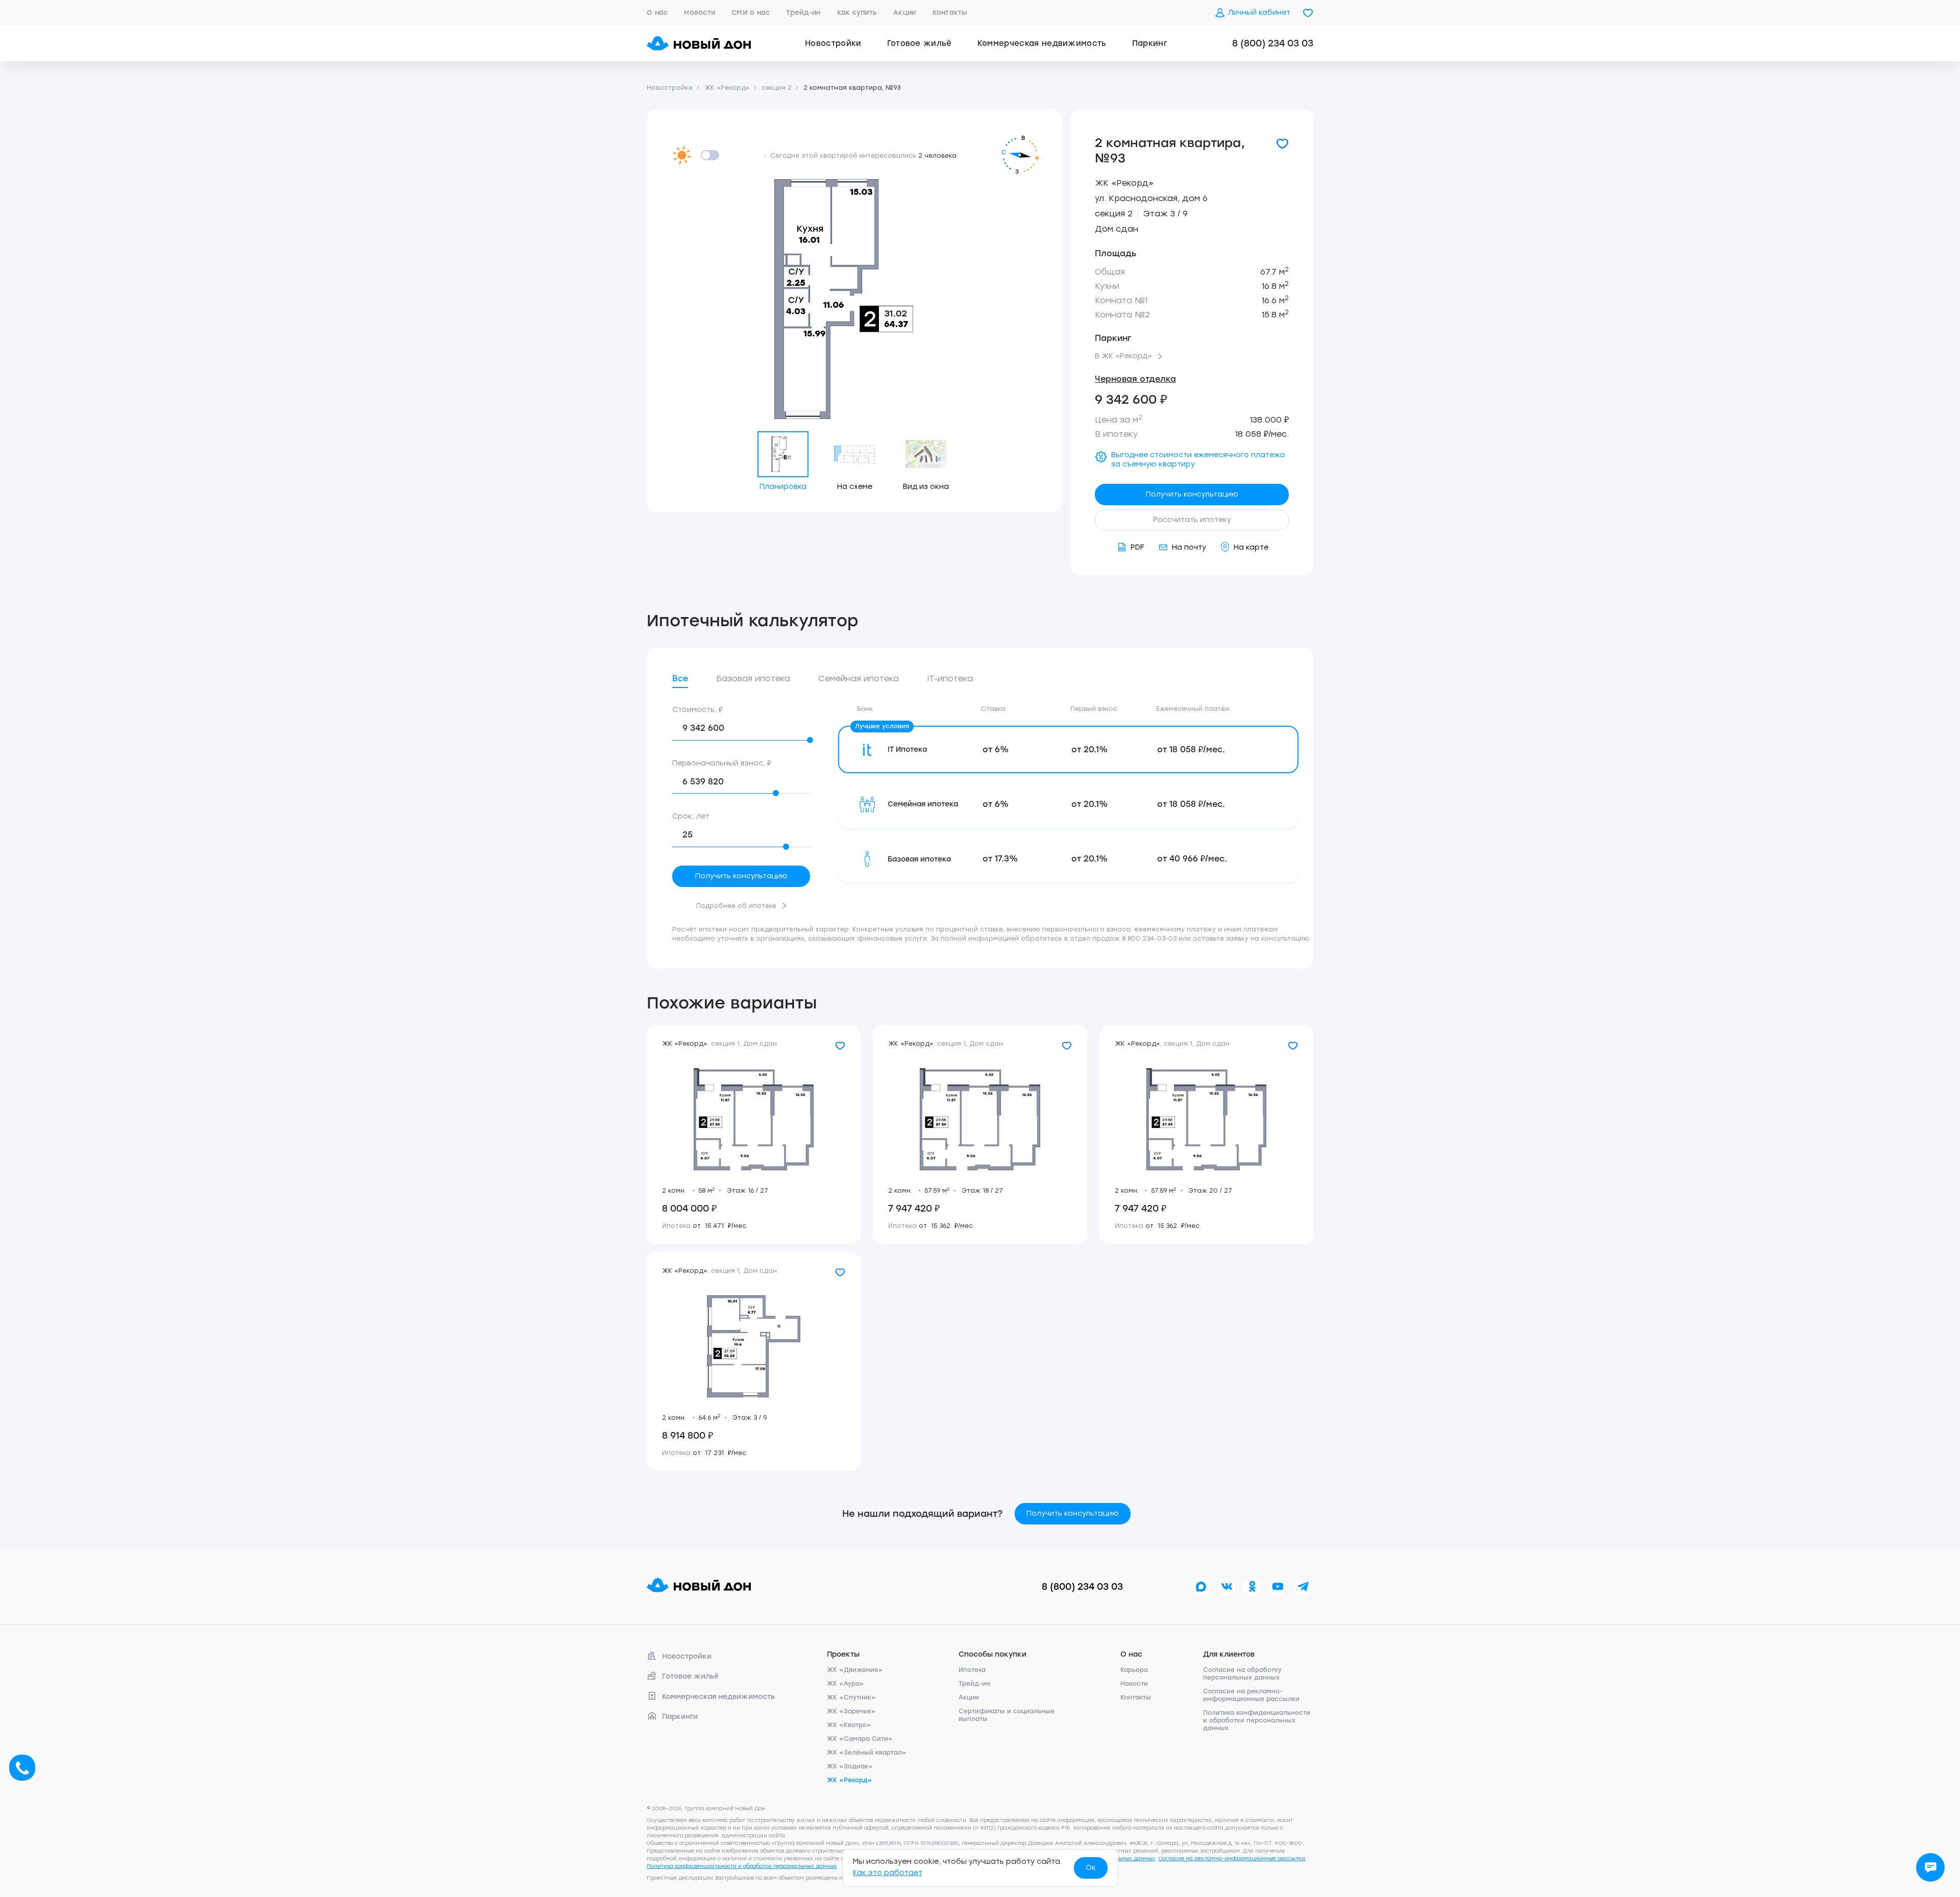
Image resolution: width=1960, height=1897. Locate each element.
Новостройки (833, 43)
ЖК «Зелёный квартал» (867, 1753)
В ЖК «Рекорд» (1123, 356)
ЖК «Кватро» (849, 1725)
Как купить (857, 13)
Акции (904, 13)
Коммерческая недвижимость (1042, 43)
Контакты (950, 13)
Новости (700, 13)
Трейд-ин (803, 13)
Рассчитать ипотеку (1192, 520)
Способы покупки (993, 1654)
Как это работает (888, 1873)
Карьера (1134, 1670)
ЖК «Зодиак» (850, 1766)
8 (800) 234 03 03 (1273, 43)
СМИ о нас (751, 13)
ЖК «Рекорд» (1124, 183)
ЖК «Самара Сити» (860, 1739)
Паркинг (1150, 43)
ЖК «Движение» (855, 1670)
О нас (657, 13)
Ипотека (972, 1670)
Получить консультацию (1192, 494)
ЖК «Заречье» (851, 1711)
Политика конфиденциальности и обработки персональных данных (1257, 1720)
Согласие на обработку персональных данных (1242, 1674)
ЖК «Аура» (846, 1684)
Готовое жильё (920, 43)
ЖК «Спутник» (851, 1697)
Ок (1091, 1868)
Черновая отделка (1135, 379)
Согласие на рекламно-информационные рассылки (1251, 1695)
